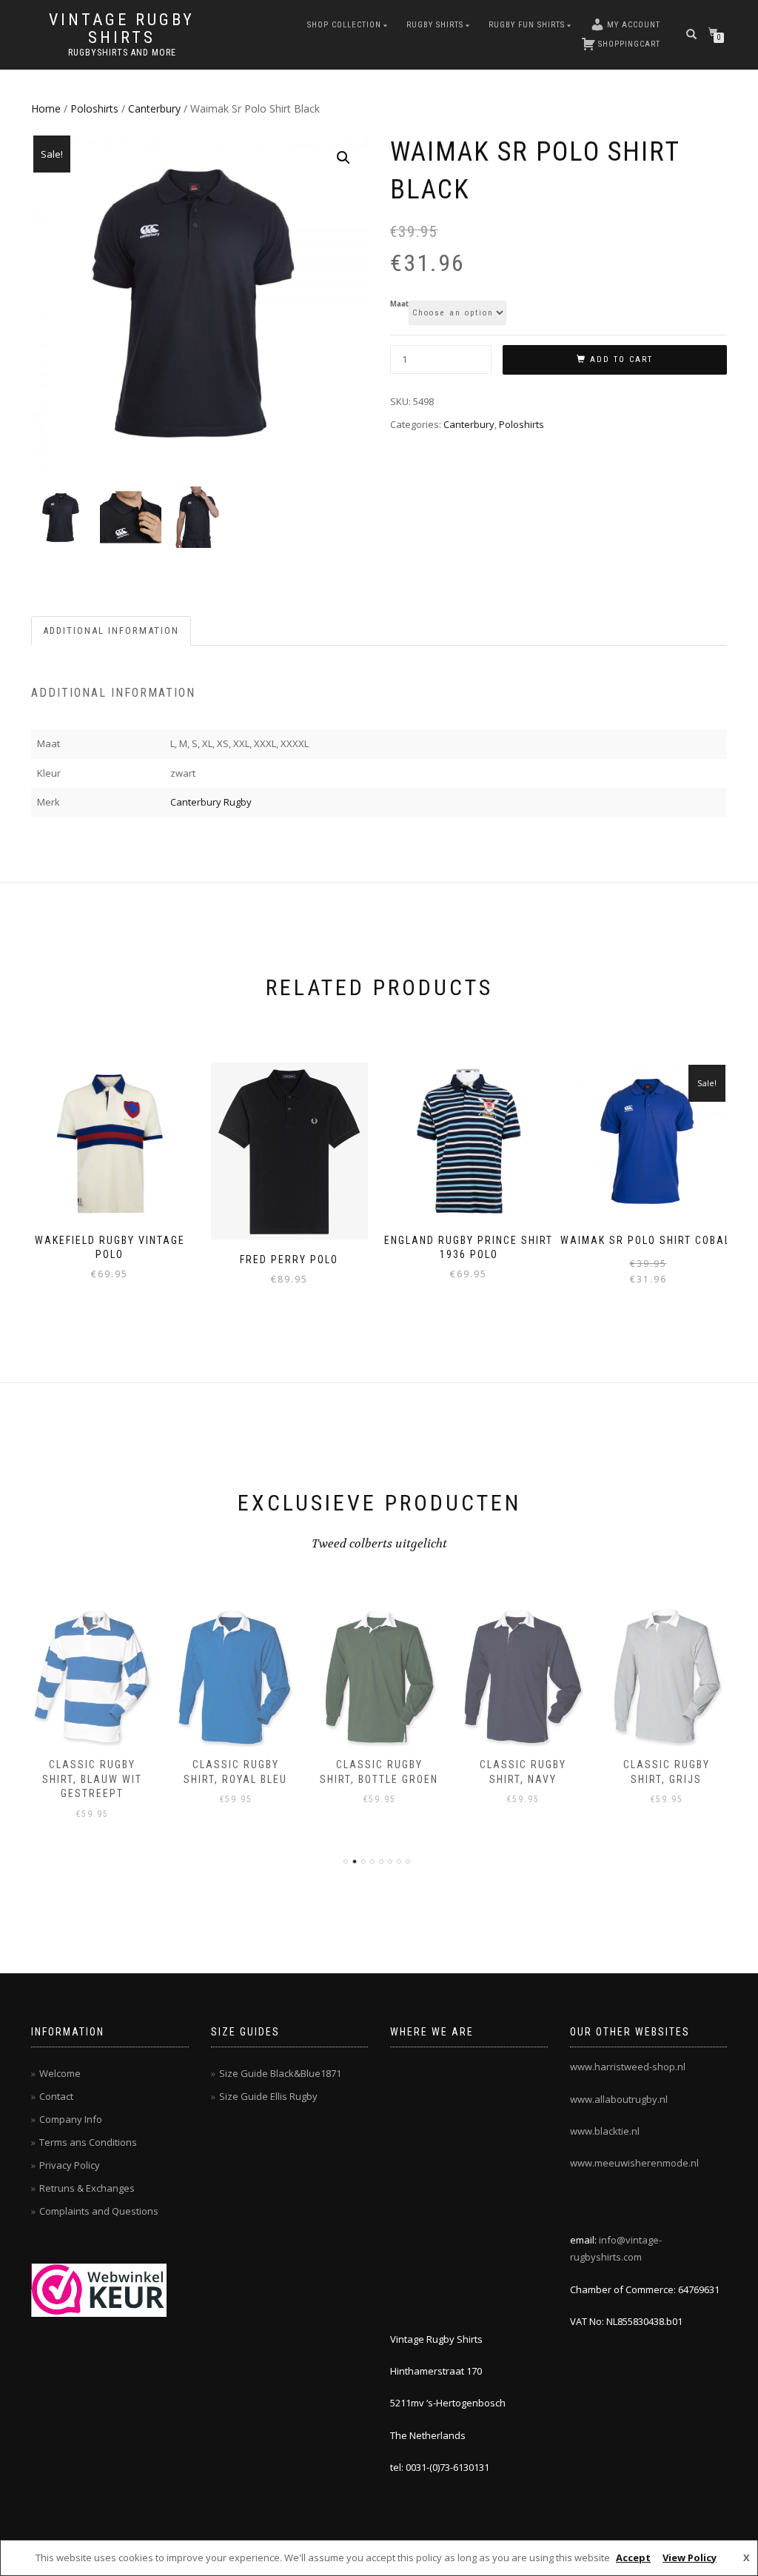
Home (46, 108)
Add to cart (621, 359)
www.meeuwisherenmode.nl (634, 2163)
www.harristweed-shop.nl (628, 2067)
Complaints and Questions (99, 2211)
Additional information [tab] (111, 630)
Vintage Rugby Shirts (122, 29)
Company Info (71, 2119)
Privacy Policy (70, 2165)
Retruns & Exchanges (87, 2188)
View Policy (690, 2557)
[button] (343, 158)
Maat (399, 304)
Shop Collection (344, 25)
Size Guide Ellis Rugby (268, 2096)
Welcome (60, 2073)
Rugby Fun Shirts (527, 25)
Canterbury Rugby (211, 802)
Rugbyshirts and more (122, 53)
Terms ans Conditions (88, 2142)
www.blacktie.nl (605, 2131)
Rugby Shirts (435, 25)
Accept (633, 2557)
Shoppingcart (629, 44)
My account (634, 25)
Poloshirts (94, 108)
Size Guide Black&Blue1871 (280, 2073)
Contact (56, 2096)
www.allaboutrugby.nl (619, 2099)
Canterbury (154, 108)
